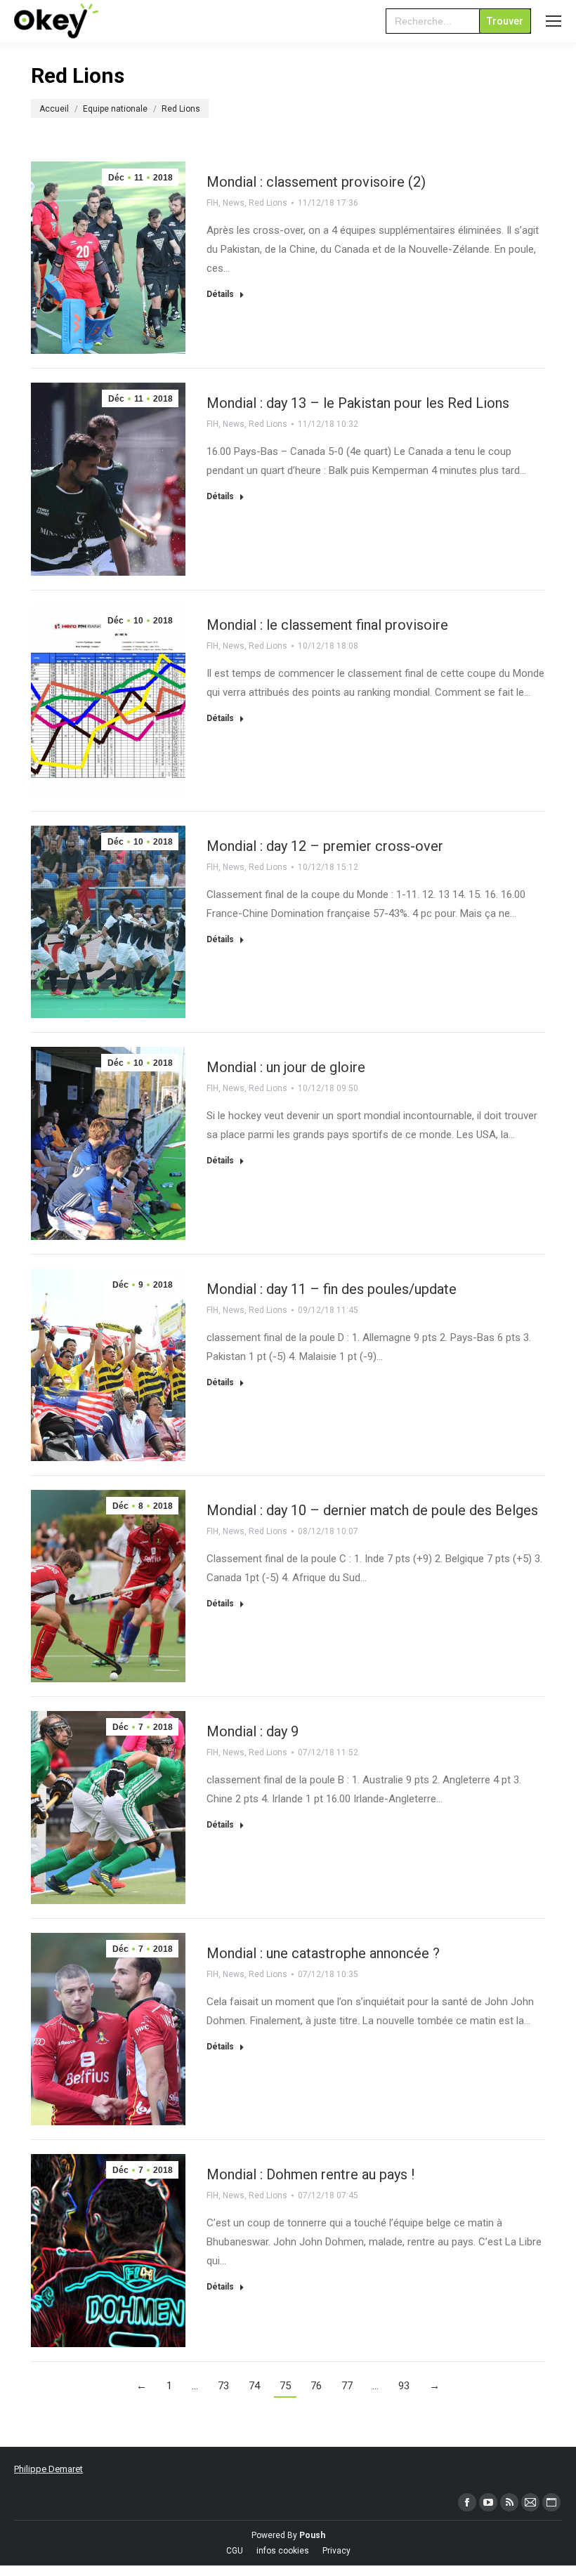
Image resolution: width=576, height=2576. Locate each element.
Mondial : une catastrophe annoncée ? (323, 1953)
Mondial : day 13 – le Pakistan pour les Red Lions (358, 403)
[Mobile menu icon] (554, 21)
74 (254, 2386)
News (234, 203)
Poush (312, 2535)
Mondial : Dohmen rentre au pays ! (310, 2174)
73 (223, 2386)
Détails (220, 294)
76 (316, 2386)
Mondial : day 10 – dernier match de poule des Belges (372, 1510)
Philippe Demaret (48, 2469)
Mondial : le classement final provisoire (327, 625)
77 (347, 2386)
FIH (212, 203)
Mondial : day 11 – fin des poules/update (332, 1289)
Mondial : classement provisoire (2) (316, 182)
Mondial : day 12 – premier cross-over (325, 846)
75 (285, 2386)
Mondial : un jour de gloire (286, 1067)
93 (404, 2386)
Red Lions (268, 203)
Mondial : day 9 (253, 1731)
